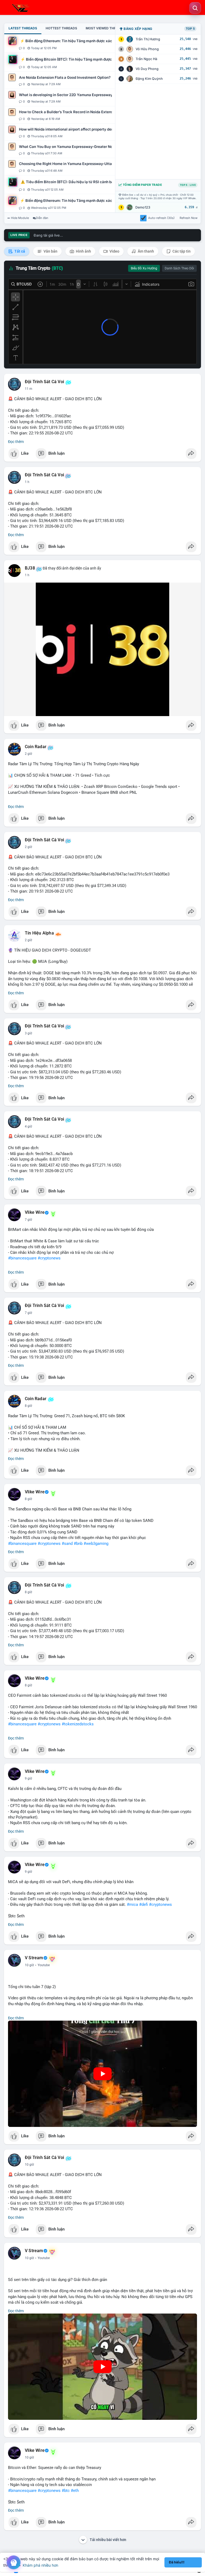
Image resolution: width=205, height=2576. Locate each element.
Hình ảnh (83, 251)
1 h (27, 482)
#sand (67, 1544)
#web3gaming (96, 1544)
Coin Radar (36, 747)
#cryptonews (49, 1258)
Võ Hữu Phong (147, 49)
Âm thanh (145, 251)
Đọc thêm (16, 442)
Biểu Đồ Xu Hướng (144, 268)
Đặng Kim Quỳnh (149, 79)
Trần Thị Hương (148, 39)
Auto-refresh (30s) (161, 218)
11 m (29, 389)
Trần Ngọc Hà (146, 59)
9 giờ (28, 1778)
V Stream (34, 1958)
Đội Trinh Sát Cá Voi (44, 382)
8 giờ (28, 1406)
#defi (143, 1904)
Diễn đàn (42, 218)
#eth (75, 2491)
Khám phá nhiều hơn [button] (40, 2565)
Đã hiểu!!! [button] (177, 2562)
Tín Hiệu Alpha (39, 933)
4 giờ (28, 1126)
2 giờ (28, 754)
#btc (66, 2491)
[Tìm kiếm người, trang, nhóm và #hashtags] (195, 8)
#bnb (78, 1544)
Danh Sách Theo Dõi (179, 268)
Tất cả (19, 251)
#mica (132, 1904)
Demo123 (143, 207)
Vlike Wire (35, 1212)
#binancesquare (22, 1258)
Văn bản (50, 251)
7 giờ (28, 1220)
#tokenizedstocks (78, 1724)
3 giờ (28, 1033)
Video (114, 251)
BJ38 (30, 568)
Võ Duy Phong (147, 69)
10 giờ (29, 1965)
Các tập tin (181, 251)
